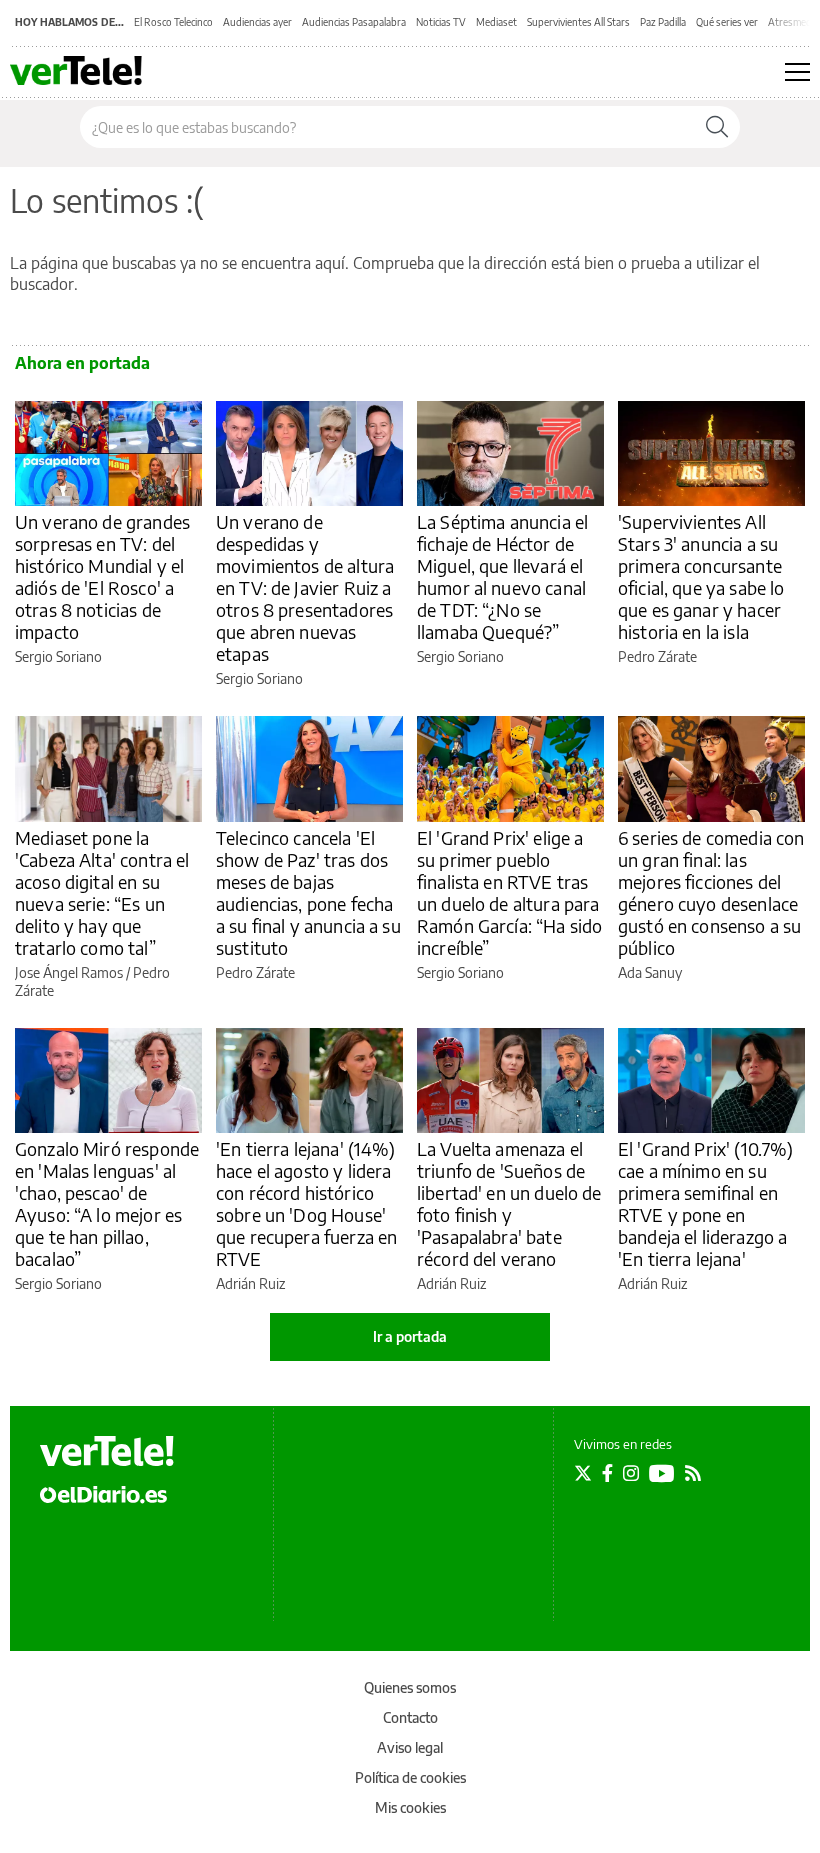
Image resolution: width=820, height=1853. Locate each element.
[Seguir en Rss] (693, 1473)
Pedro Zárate (657, 656)
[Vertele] (107, 1451)
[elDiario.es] (103, 1493)
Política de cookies (410, 1777)
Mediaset (496, 22)
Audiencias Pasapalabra (354, 22)
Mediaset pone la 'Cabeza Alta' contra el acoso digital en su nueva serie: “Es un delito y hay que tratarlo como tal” (102, 892)
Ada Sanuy (650, 972)
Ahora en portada (82, 363)
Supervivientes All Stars (578, 22)
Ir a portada (410, 1336)
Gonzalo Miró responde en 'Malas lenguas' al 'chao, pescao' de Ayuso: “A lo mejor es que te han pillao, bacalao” (107, 1203)
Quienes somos (410, 1687)
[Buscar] (717, 127)
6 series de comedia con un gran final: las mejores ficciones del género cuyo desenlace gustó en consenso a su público (711, 892)
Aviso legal (410, 1747)
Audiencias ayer (257, 22)
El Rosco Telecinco (173, 22)
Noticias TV (441, 22)
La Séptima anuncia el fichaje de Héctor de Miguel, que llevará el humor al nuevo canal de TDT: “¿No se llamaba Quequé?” (502, 576)
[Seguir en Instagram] (631, 1473)
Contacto (410, 1717)
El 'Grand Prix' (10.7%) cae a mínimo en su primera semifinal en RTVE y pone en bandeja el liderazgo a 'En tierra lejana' (705, 1203)
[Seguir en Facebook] (607, 1473)
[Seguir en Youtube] (662, 1473)
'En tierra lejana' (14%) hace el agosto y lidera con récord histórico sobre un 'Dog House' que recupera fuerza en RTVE (306, 1203)
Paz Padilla (663, 22)
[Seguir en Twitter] (583, 1473)
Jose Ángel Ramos (69, 972)
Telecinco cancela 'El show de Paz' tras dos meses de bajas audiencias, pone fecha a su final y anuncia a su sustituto (308, 892)
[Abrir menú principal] (797, 72)
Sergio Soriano (58, 656)
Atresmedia (793, 22)
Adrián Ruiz (250, 1283)
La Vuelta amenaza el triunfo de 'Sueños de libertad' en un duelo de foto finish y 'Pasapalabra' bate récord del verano (509, 1203)
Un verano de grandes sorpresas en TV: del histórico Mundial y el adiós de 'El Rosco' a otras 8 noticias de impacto (102, 576)
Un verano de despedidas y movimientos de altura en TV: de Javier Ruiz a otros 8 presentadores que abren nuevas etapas (305, 587)
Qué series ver (727, 22)
